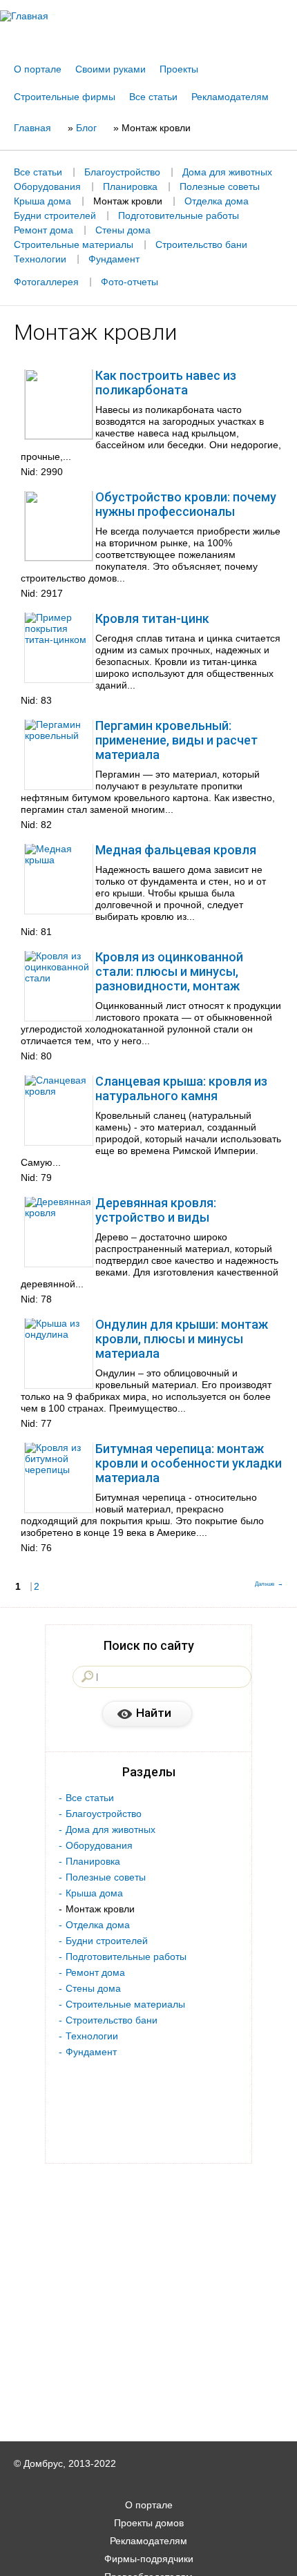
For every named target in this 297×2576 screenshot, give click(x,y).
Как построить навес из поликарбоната (166, 383)
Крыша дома (42, 201)
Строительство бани (201, 244)
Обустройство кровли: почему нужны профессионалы (186, 504)
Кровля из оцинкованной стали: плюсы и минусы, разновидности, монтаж (169, 971)
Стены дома (123, 230)
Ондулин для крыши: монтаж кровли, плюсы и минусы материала (182, 1339)
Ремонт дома (44, 230)
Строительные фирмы (65, 97)
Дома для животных (227, 172)
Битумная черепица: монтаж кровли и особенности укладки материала (189, 1463)
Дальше (265, 1584)
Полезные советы (220, 186)
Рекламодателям (230, 97)
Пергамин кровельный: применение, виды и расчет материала (176, 740)
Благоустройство (122, 172)
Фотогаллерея (46, 282)
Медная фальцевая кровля (176, 850)
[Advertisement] (148, 2557)
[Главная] (148, 16)
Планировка (130, 186)
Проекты (179, 69)
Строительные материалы (74, 244)
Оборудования (47, 186)
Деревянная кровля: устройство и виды (156, 1210)
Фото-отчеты (130, 282)
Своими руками (111, 69)
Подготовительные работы (179, 215)
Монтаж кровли (128, 201)
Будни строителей (55, 215)
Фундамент (114, 259)
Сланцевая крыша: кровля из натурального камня (181, 1088)
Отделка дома (217, 201)
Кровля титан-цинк (152, 618)
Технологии (40, 259)
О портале (38, 69)
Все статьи (153, 97)
